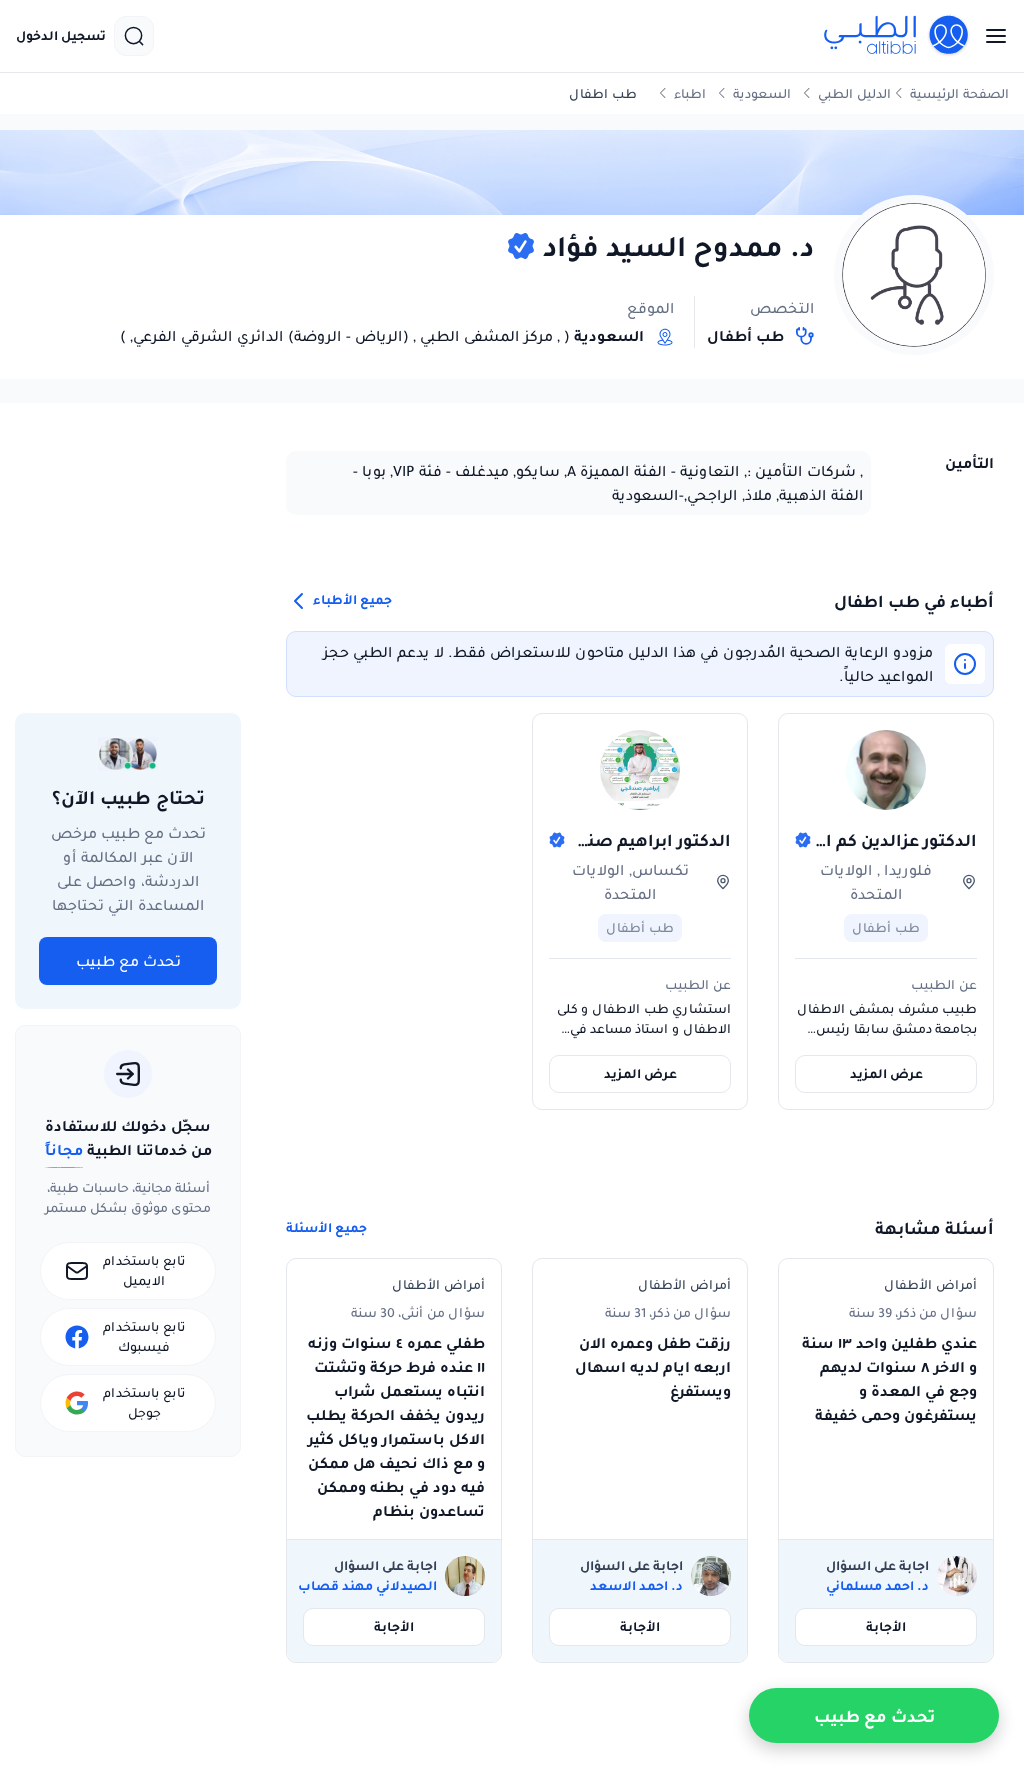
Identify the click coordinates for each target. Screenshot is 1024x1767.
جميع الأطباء (351, 600)
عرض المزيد (886, 1073)
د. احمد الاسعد (636, 1586)
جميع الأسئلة (326, 1228)
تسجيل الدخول (61, 36)
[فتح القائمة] (990, 36)
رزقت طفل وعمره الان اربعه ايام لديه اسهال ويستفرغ (653, 1367)
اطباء (690, 93)
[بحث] (134, 36)
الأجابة (886, 1626)
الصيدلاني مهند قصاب (367, 1586)
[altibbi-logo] (897, 36)
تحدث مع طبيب (128, 961)
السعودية (762, 93)
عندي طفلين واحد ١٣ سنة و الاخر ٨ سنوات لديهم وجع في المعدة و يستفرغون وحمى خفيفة (889, 1379)
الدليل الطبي (854, 93)
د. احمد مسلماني (877, 1586)
